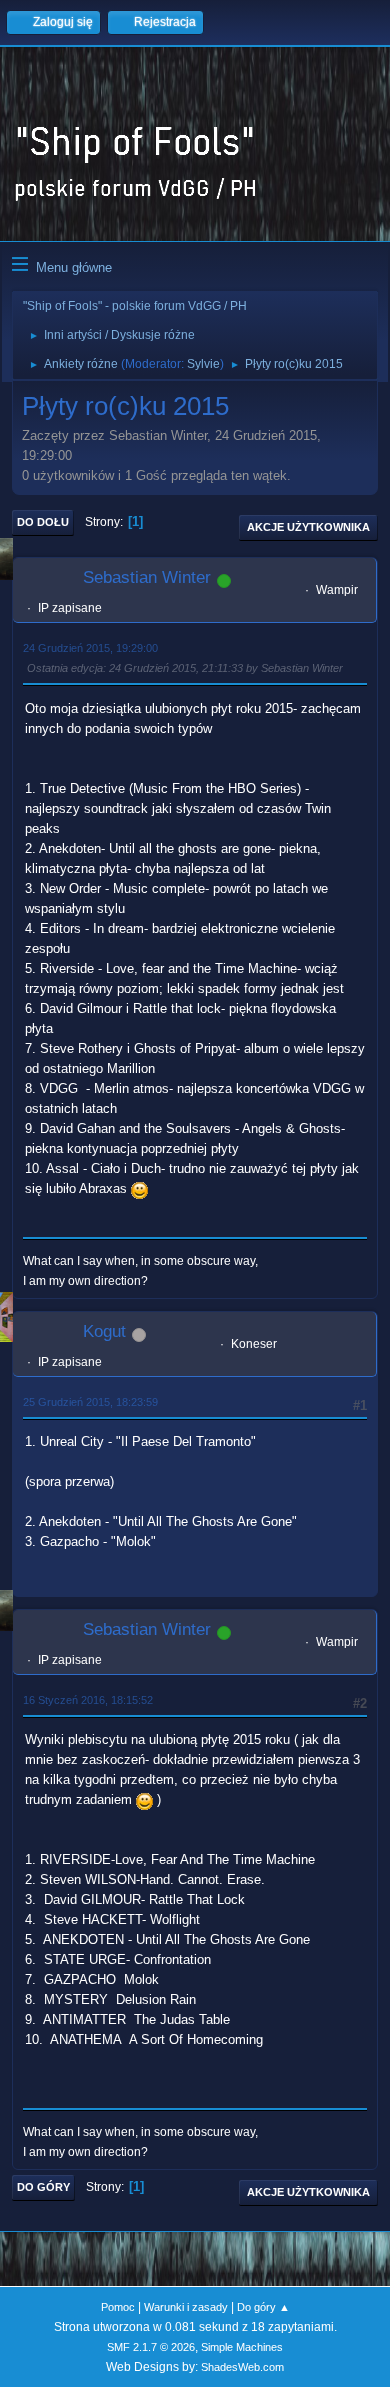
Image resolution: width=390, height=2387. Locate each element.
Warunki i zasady (186, 2307)
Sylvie (203, 364)
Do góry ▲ (263, 2307)
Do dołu (43, 522)
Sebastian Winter (147, 577)
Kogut (104, 1331)
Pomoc (118, 2307)
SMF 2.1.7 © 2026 (151, 2347)
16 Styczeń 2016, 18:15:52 (88, 1700)
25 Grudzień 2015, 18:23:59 (90, 1402)
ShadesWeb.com (242, 2367)
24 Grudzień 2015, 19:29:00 (90, 648)
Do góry (43, 2187)
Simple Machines (242, 2347)
